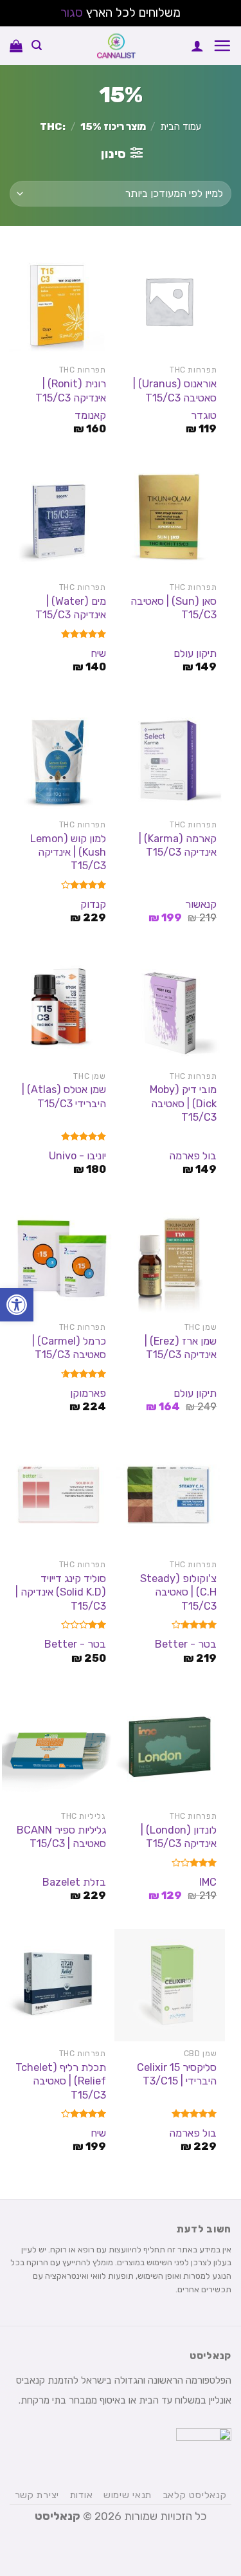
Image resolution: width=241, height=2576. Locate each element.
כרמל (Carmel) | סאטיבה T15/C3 (69, 1348)
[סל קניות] (16, 46)
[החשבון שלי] (197, 46)
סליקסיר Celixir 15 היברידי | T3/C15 (177, 2074)
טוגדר (204, 415)
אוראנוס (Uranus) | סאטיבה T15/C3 (175, 391)
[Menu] (222, 45)
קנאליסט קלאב (195, 2495)
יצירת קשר (37, 2495)
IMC (208, 1882)
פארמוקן (88, 1393)
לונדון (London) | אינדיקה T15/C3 (179, 1837)
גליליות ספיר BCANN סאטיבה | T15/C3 (61, 1837)
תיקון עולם (195, 653)
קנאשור (201, 904)
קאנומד (90, 415)
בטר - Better (186, 1644)
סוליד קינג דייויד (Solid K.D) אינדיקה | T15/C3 (60, 1592)
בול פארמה (193, 1156)
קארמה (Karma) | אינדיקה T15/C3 (178, 845)
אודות (82, 2495)
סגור (72, 13)
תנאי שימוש (128, 2495)
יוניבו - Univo (77, 1156)
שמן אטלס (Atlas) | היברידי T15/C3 (64, 1096)
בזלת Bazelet (74, 1882)
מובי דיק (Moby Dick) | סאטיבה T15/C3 (183, 1103)
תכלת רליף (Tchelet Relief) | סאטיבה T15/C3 (60, 2081)
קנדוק (93, 904)
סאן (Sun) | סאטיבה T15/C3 (174, 608)
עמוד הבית (181, 127)
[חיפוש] (37, 45)
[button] (17, 1305)
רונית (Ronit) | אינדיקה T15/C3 (70, 391)
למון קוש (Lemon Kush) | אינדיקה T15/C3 (68, 852)
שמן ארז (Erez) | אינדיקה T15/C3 (181, 1348)
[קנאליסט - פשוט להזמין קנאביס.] (116, 46)
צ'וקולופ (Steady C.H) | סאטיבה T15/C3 (178, 1592)
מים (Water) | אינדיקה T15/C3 (70, 608)
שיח (98, 653)
